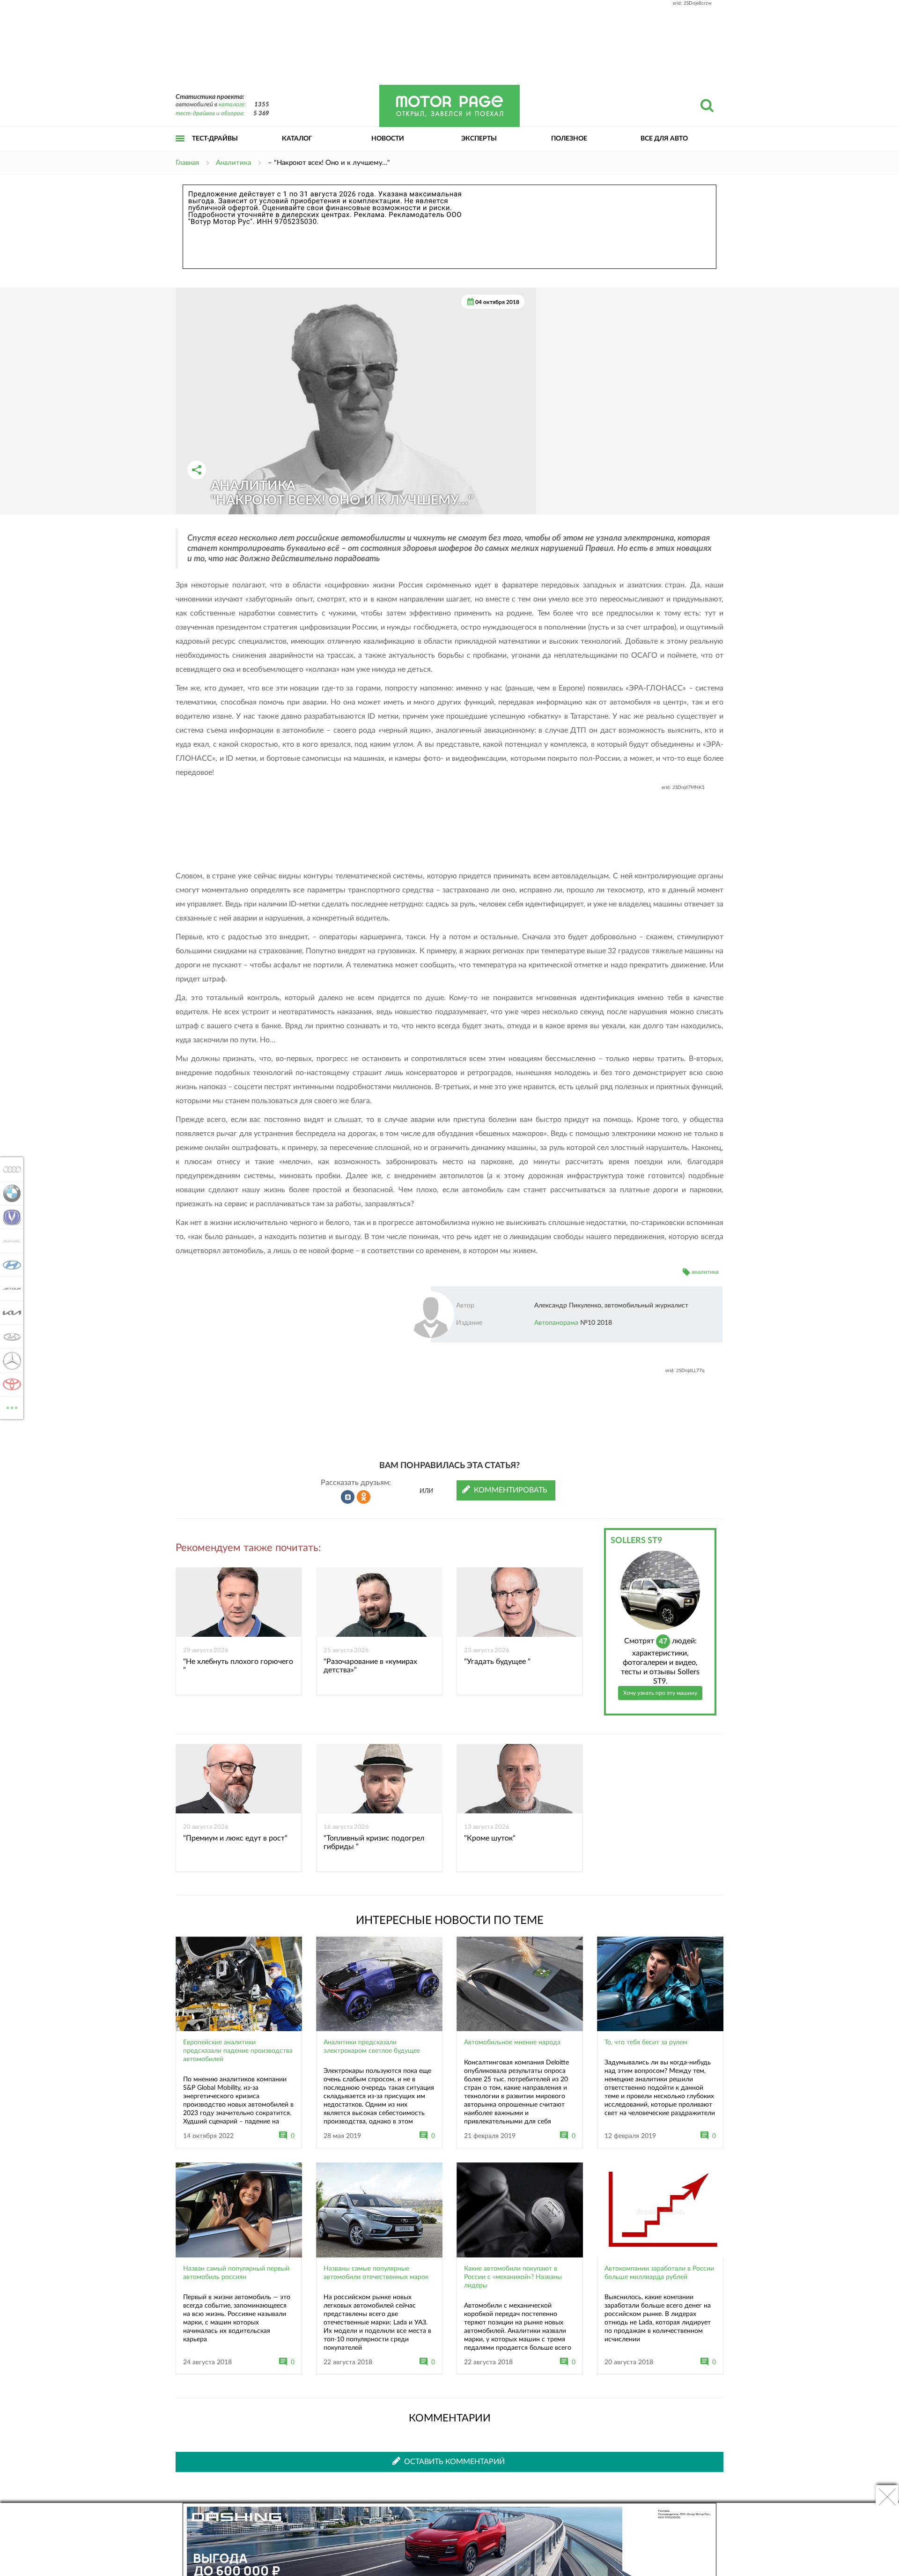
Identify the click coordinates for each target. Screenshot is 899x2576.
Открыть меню (180, 149)
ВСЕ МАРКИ (12, 1404)
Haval (9, 1241)
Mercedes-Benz (9, 1360)
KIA (9, 1313)
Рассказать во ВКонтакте (348, 1497)
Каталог (297, 139)
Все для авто (664, 139)
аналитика (705, 1272)
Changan (9, 1217)
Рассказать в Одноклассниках (364, 1497)
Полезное (569, 139)
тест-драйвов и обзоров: (210, 114)
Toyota (9, 1384)
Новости (388, 139)
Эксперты (479, 139)
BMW (9, 1193)
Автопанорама (556, 1323)
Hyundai (9, 1265)
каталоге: (232, 105)
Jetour (9, 1289)
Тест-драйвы (215, 139)
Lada (9, 1336)
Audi (9, 1169)
